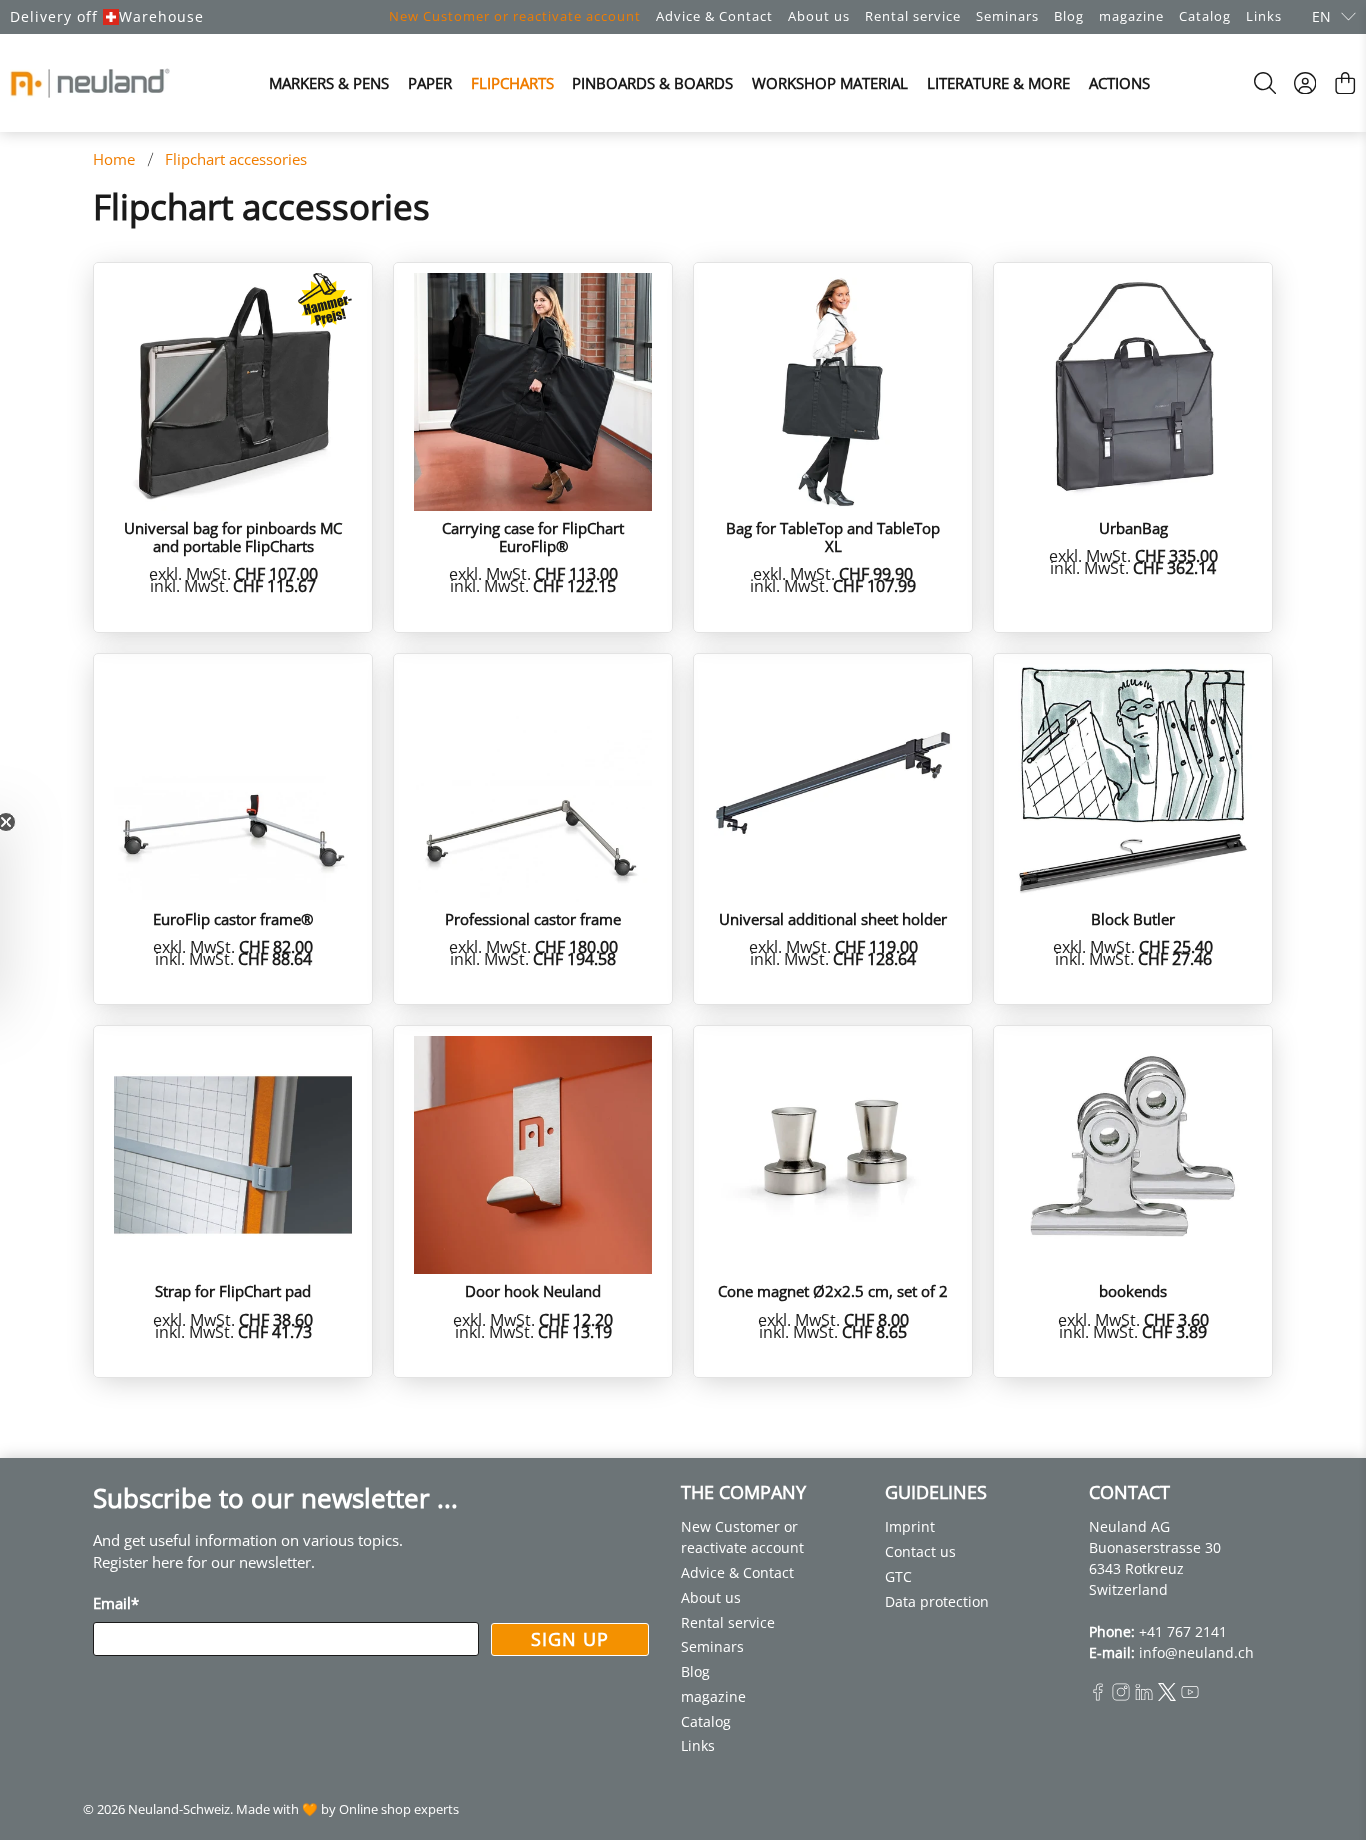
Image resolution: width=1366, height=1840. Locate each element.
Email (116, 1603)
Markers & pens (329, 83)
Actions (1119, 83)
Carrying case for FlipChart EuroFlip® (533, 536)
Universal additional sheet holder (833, 918)
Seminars (1007, 16)
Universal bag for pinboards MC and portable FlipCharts (233, 536)
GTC (898, 1576)
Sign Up (570, 1639)
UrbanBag (1133, 527)
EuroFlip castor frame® (233, 918)
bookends (1133, 1290)
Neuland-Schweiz (179, 1809)
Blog (1069, 16)
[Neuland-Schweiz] (90, 83)
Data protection (937, 1601)
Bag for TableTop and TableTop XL (833, 536)
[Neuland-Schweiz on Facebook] (1098, 1695)
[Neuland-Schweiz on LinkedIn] (1144, 1695)
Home (114, 159)
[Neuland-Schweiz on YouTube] (1190, 1695)
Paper (430, 83)
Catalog (1205, 16)
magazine (1131, 16)
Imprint (910, 1526)
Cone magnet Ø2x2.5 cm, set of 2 (833, 1290)
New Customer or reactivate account (515, 16)
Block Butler (1133, 918)
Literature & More (998, 83)
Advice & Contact (714, 16)
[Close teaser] (56, 822)
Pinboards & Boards (652, 83)
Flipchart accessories (236, 159)
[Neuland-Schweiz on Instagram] (1121, 1695)
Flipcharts (512, 83)
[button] (25, 920)
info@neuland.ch (1196, 1652)
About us (819, 16)
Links (1264, 16)
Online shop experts (399, 1809)
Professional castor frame (533, 918)
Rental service (913, 16)
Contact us (920, 1551)
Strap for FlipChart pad (233, 1290)
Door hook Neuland (533, 1290)
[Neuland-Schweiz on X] (1167, 1695)
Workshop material (830, 83)
